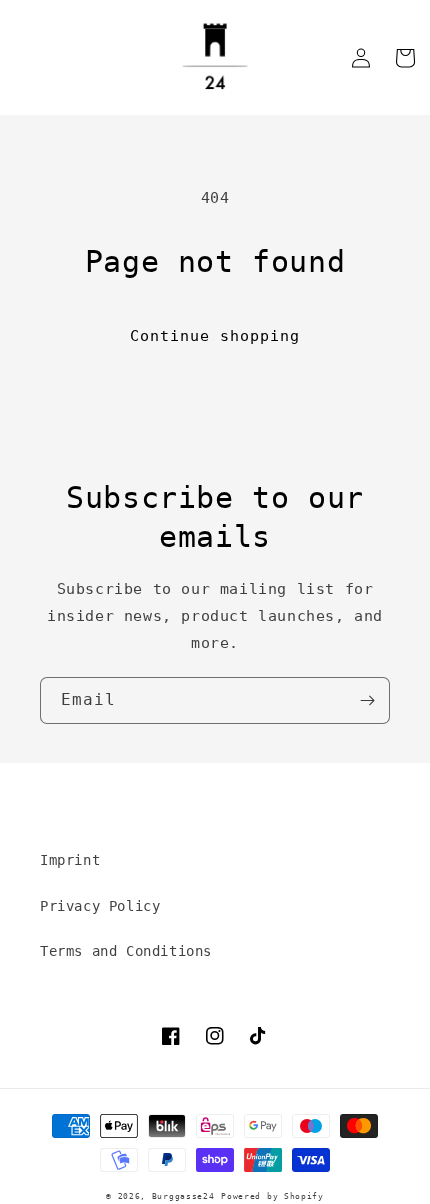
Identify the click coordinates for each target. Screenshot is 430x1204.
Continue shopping (215, 336)
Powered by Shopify (272, 1196)
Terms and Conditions (126, 951)
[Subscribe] (367, 700)
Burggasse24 (183, 1196)
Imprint (70, 860)
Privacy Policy (100, 906)
